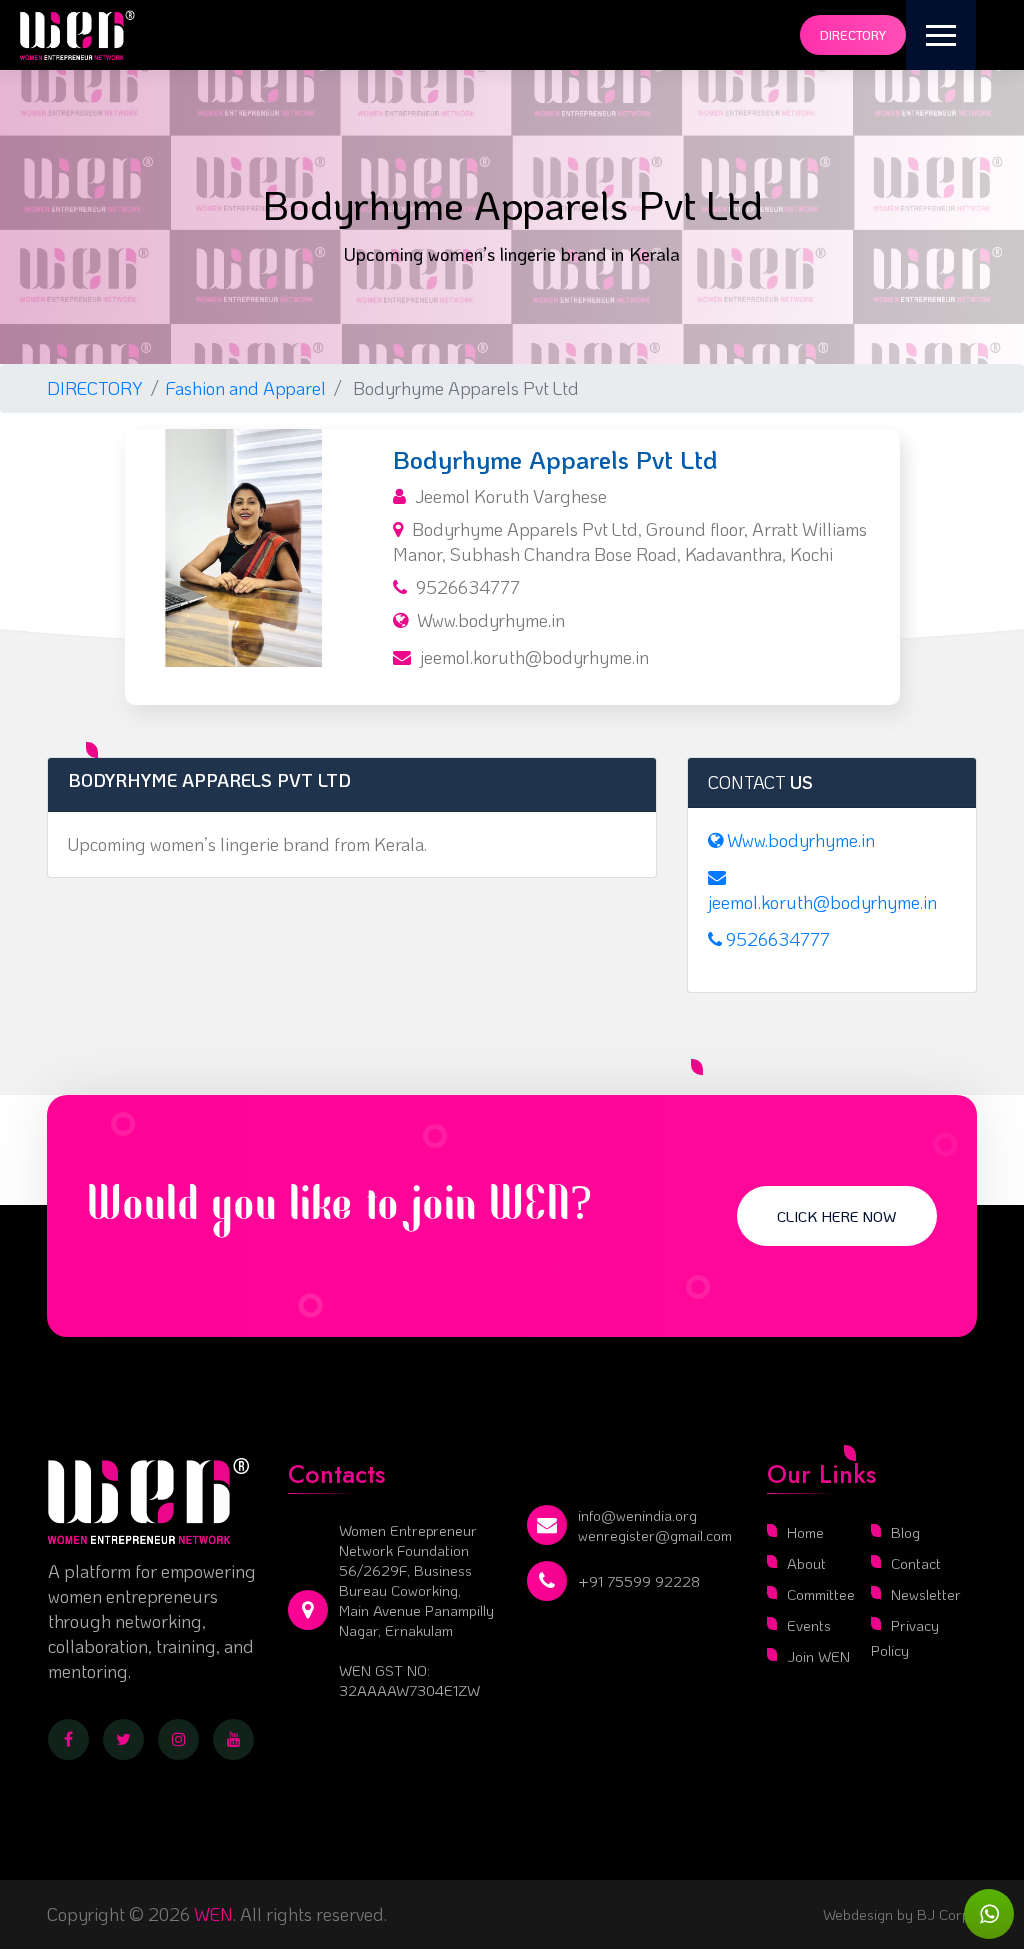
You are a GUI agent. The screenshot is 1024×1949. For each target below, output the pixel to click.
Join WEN (818, 1656)
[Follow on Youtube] (233, 1739)
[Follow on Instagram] (178, 1739)
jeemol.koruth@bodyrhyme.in (534, 657)
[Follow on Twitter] (123, 1739)
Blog (905, 1532)
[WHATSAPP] (989, 1914)
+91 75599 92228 (639, 1581)
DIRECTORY (95, 388)
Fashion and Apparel (246, 388)
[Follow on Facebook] (68, 1739)
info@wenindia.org (637, 1515)
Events (809, 1625)
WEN (213, 1914)
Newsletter (926, 1594)
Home (805, 1532)
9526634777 (468, 587)
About (806, 1563)
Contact (916, 1563)
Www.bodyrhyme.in (491, 620)
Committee (821, 1594)
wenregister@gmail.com (655, 1535)
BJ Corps (945, 1914)
